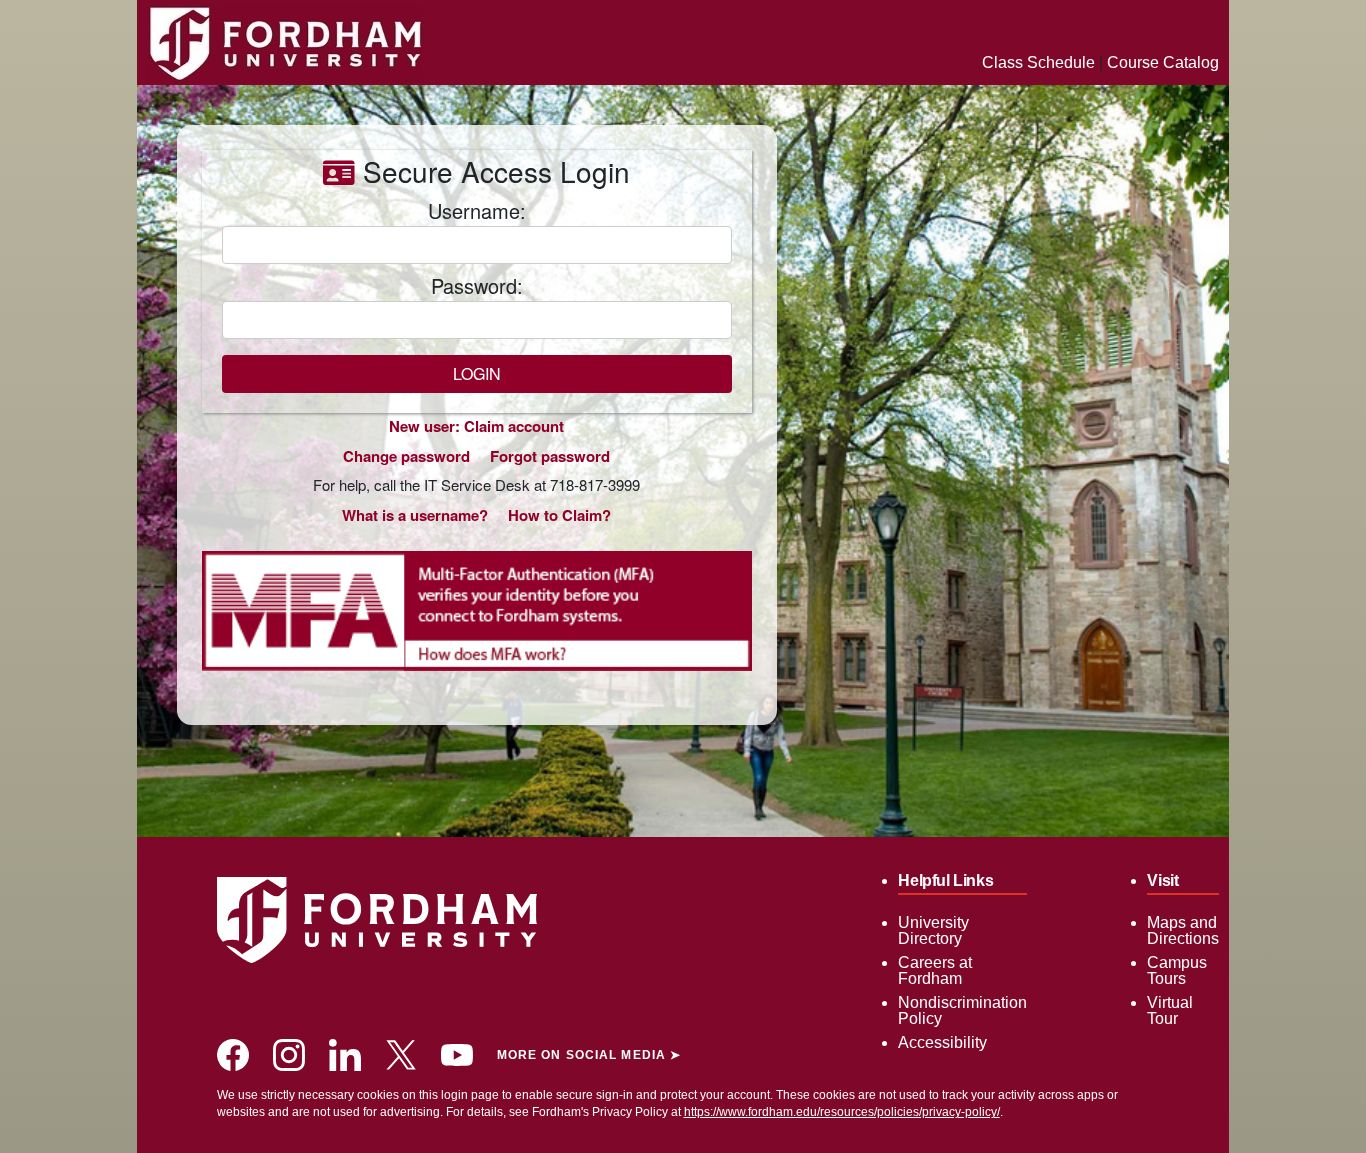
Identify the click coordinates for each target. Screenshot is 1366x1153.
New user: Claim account (476, 426)
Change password (406, 456)
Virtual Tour (1170, 1010)
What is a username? (415, 515)
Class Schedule (1038, 62)
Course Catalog (1163, 62)
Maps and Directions (1183, 930)
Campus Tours (1177, 970)
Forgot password (550, 456)
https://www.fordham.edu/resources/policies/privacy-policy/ (842, 1112)
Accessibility (942, 1042)
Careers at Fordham (935, 970)
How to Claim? (559, 515)
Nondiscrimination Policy (962, 1010)
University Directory (933, 930)
